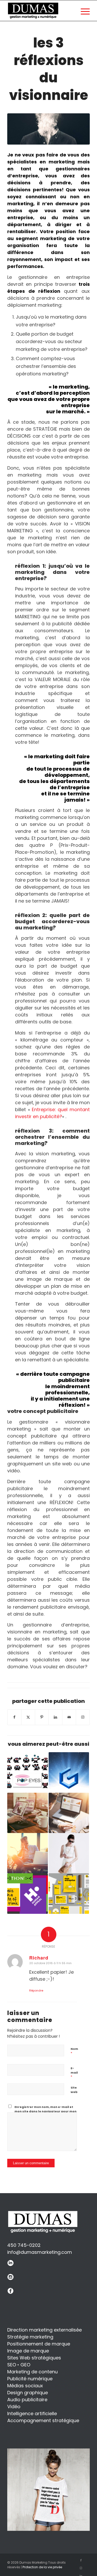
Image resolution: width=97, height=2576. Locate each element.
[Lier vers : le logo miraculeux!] (69, 1772)
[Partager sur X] (28, 1717)
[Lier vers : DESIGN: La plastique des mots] (27, 1893)
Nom (74, 2051)
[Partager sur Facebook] (14, 1717)
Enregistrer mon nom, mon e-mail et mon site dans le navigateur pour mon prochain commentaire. (46, 2111)
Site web (74, 2090)
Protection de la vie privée (42, 2567)
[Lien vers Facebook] (81, 2560)
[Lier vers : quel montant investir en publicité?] (69, 1813)
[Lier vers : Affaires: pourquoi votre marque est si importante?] (69, 1893)
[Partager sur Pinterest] (42, 1717)
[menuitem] (83, 11)
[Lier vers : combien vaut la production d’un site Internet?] (27, 1813)
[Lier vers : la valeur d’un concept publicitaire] (27, 1853)
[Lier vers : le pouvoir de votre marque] (69, 1853)
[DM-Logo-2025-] (33, 11)
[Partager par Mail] (69, 1717)
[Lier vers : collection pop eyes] (27, 1772)
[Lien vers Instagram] (83, 1717)
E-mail (74, 2073)
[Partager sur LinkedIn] (55, 1717)
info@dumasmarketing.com (40, 2252)
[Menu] (83, 11)
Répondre (36, 1990)
